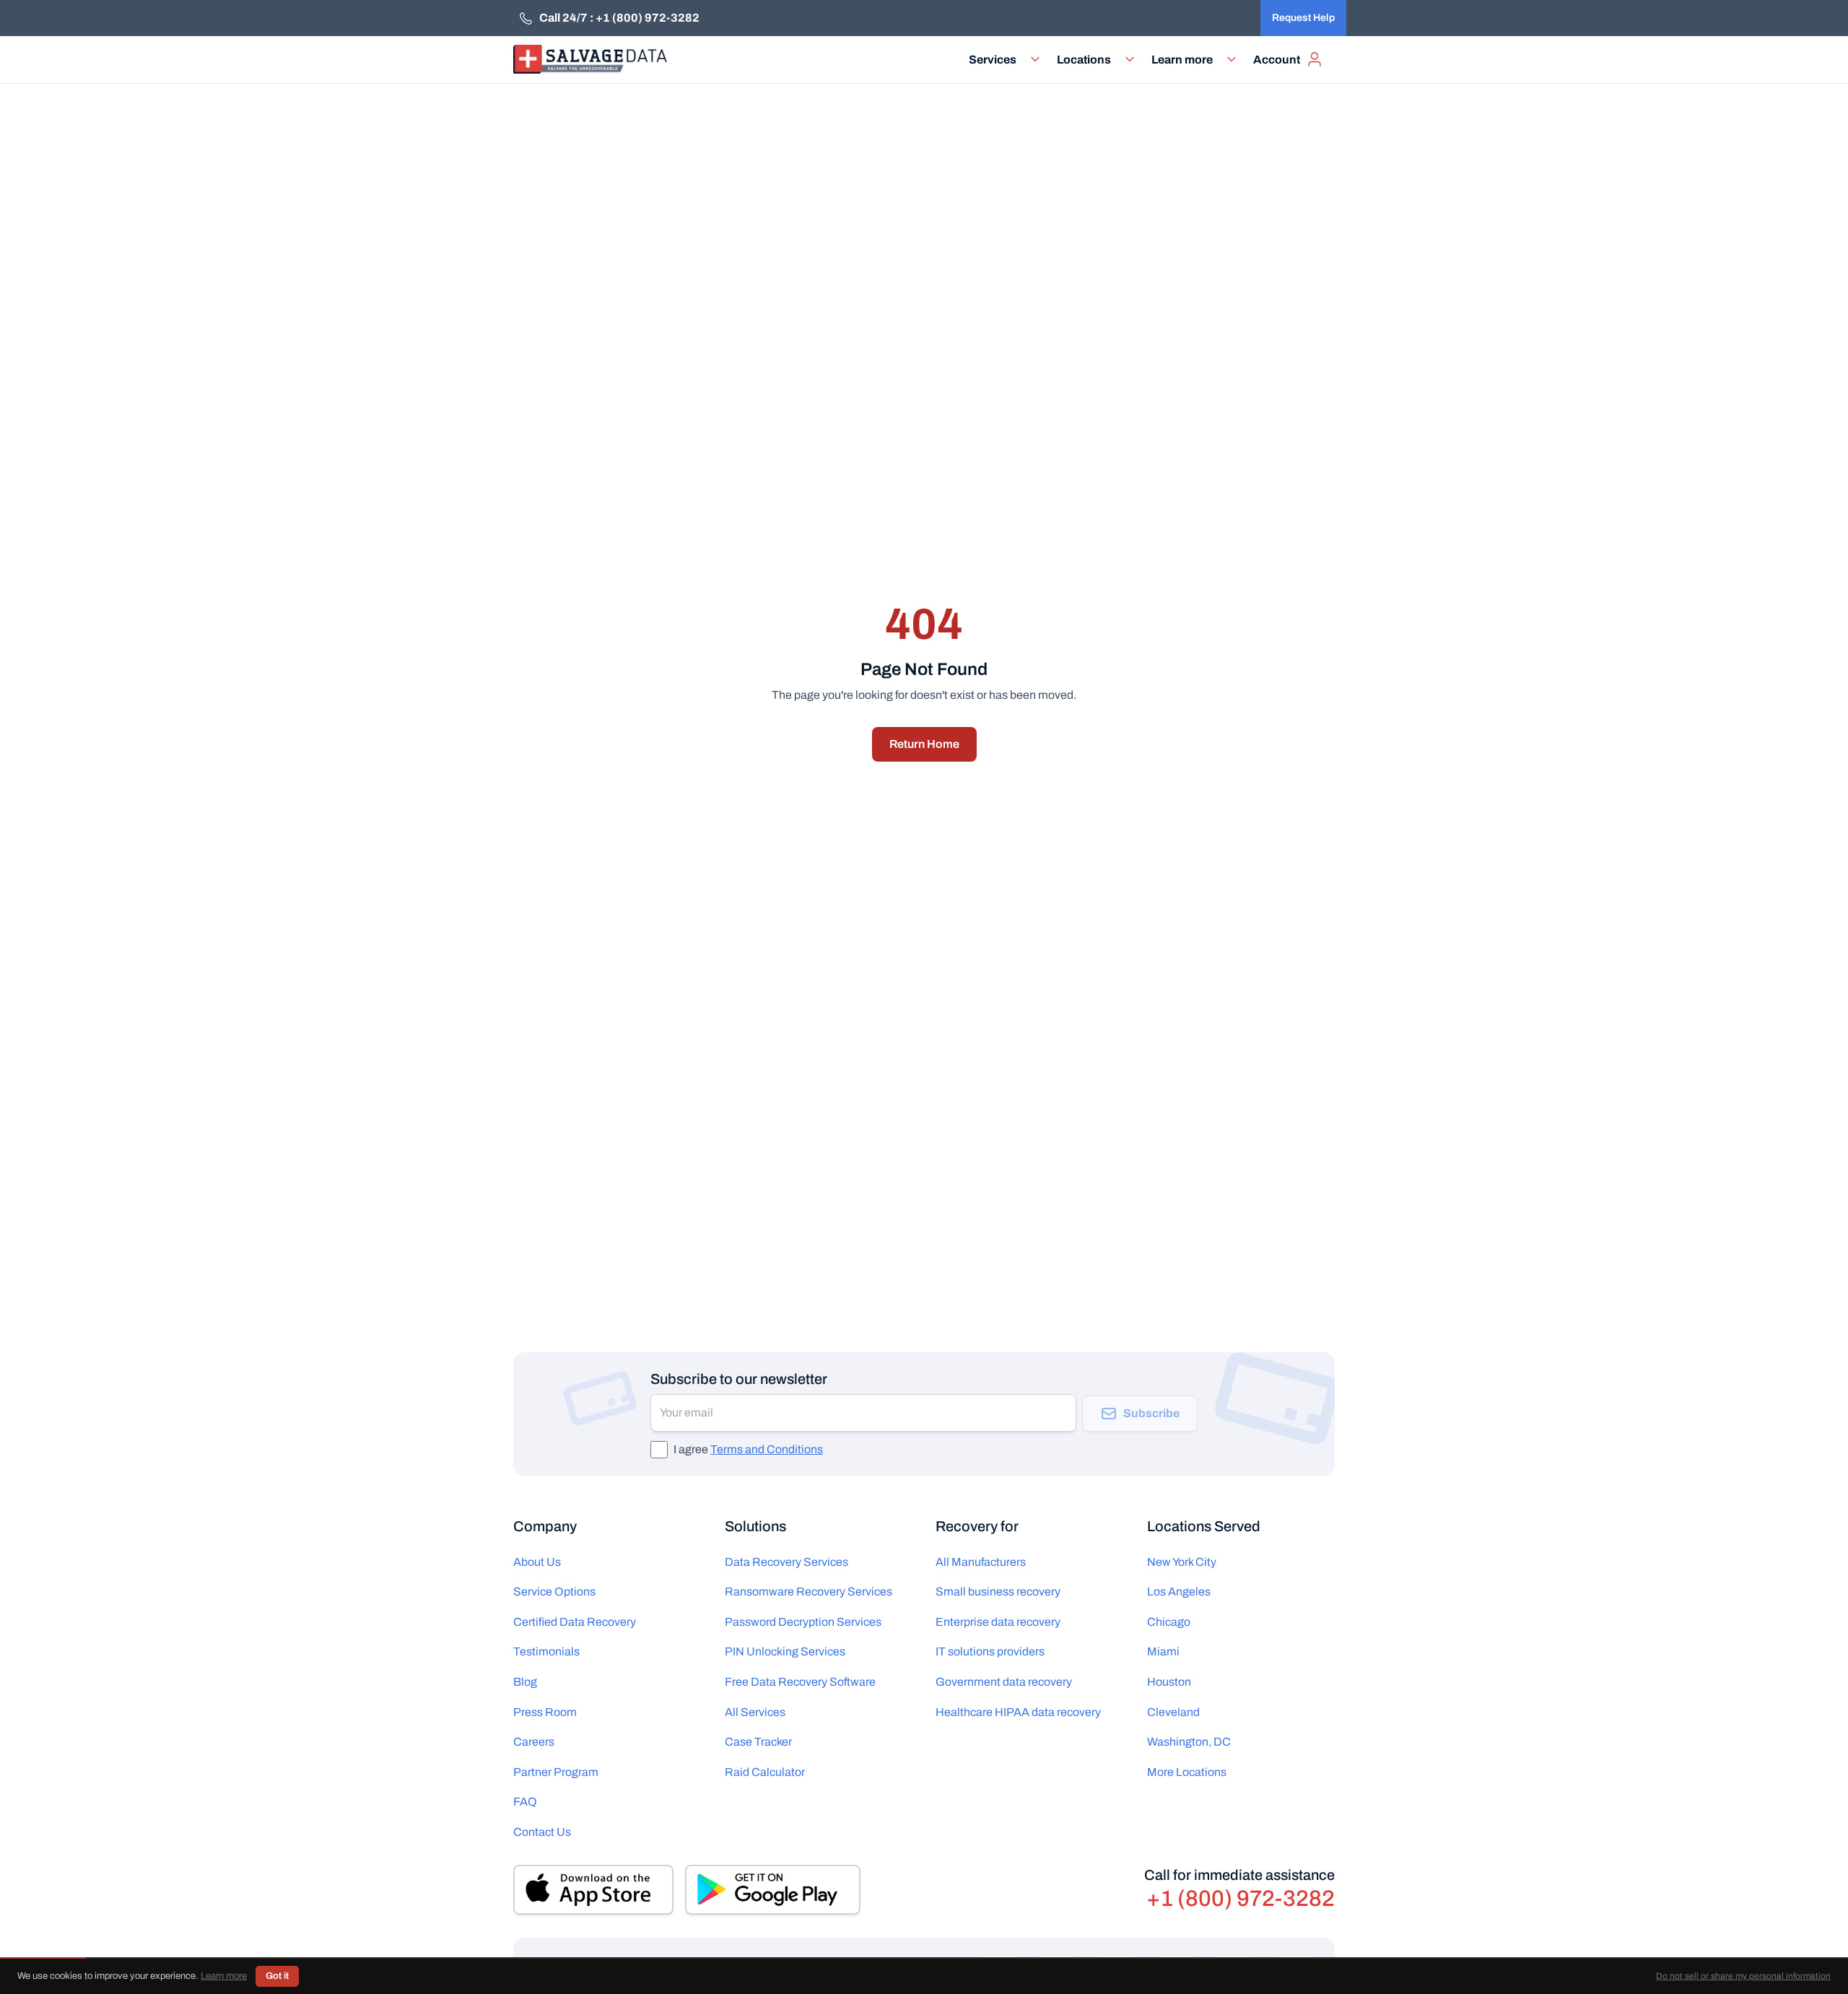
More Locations (1187, 1772)
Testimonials (546, 1651)
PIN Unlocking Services (785, 1651)
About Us (537, 1562)
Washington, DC (1189, 1742)
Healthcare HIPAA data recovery (1018, 1712)
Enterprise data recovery (998, 1622)
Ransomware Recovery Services (808, 1592)
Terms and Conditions (767, 1449)
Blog (525, 1682)
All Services (755, 1712)
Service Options (554, 1592)
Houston (1169, 1682)
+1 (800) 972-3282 (1241, 1899)
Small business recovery (998, 1592)
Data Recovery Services (786, 1562)
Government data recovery (1004, 1682)
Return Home (924, 744)
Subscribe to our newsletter (739, 1379)
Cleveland (1173, 1712)
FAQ (525, 1802)
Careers (534, 1742)
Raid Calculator (765, 1772)
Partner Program (556, 1772)
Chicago (1169, 1622)
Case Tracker (758, 1742)
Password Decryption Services (803, 1622)
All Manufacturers (981, 1562)
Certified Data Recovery (575, 1622)
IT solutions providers (990, 1651)
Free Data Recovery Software (800, 1682)
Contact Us (542, 1832)
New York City (1182, 1562)
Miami (1163, 1651)
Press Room (545, 1712)
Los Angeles (1179, 1592)
